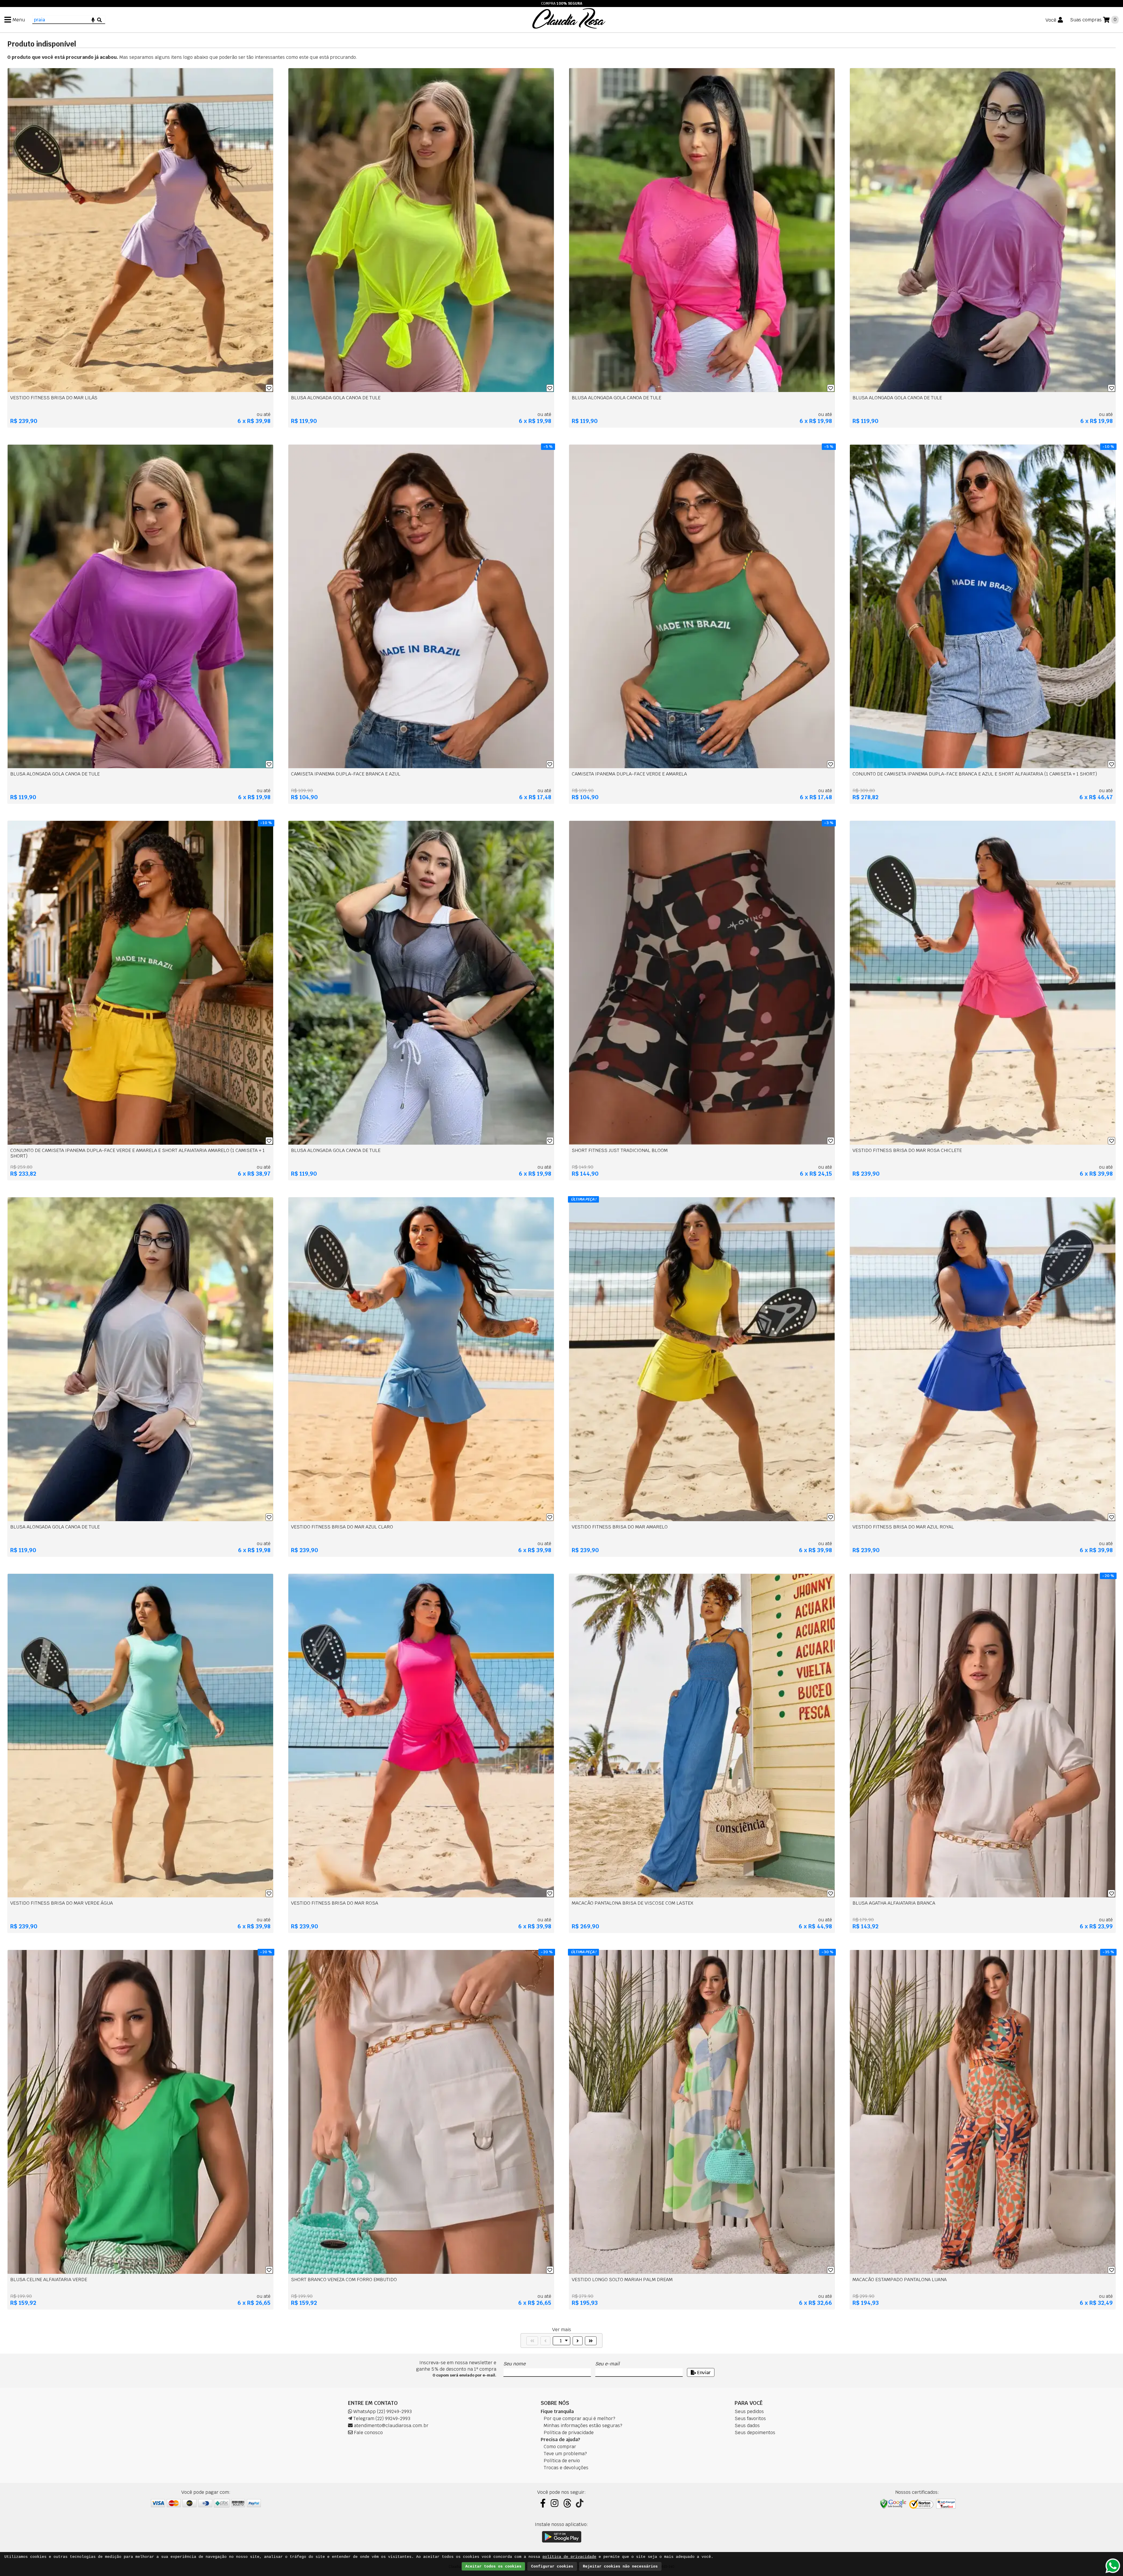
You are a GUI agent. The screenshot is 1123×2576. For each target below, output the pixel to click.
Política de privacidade (569, 2433)
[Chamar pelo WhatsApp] (1113, 2566)
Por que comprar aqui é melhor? (579, 2418)
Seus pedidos (749, 2411)
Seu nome (514, 2364)
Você (1051, 20)
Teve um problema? (565, 2454)
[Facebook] (543, 2503)
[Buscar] (99, 20)
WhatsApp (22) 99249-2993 (382, 2411)
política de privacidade (569, 2557)
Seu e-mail (607, 2364)
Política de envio (562, 2461)
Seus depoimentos (755, 2433)
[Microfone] (93, 20)
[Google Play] (562, 2537)
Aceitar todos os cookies (493, 2566)
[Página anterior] (545, 2341)
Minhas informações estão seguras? (583, 2425)
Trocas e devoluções (566, 2468)
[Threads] (567, 2503)
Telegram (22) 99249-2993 (381, 2418)
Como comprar (560, 2447)
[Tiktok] (580, 2503)
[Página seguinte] (578, 2341)
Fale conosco (368, 2433)
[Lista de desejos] (269, 388)
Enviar (703, 2373)
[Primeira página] (532, 2341)
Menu (19, 20)
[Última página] (591, 2341)
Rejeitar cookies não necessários (620, 2566)
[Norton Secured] (921, 2504)
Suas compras (1086, 20)
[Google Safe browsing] (893, 2504)
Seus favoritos (750, 2418)
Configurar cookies (552, 2566)
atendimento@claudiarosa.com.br (391, 2425)
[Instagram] (554, 2503)
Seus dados (747, 2425)
